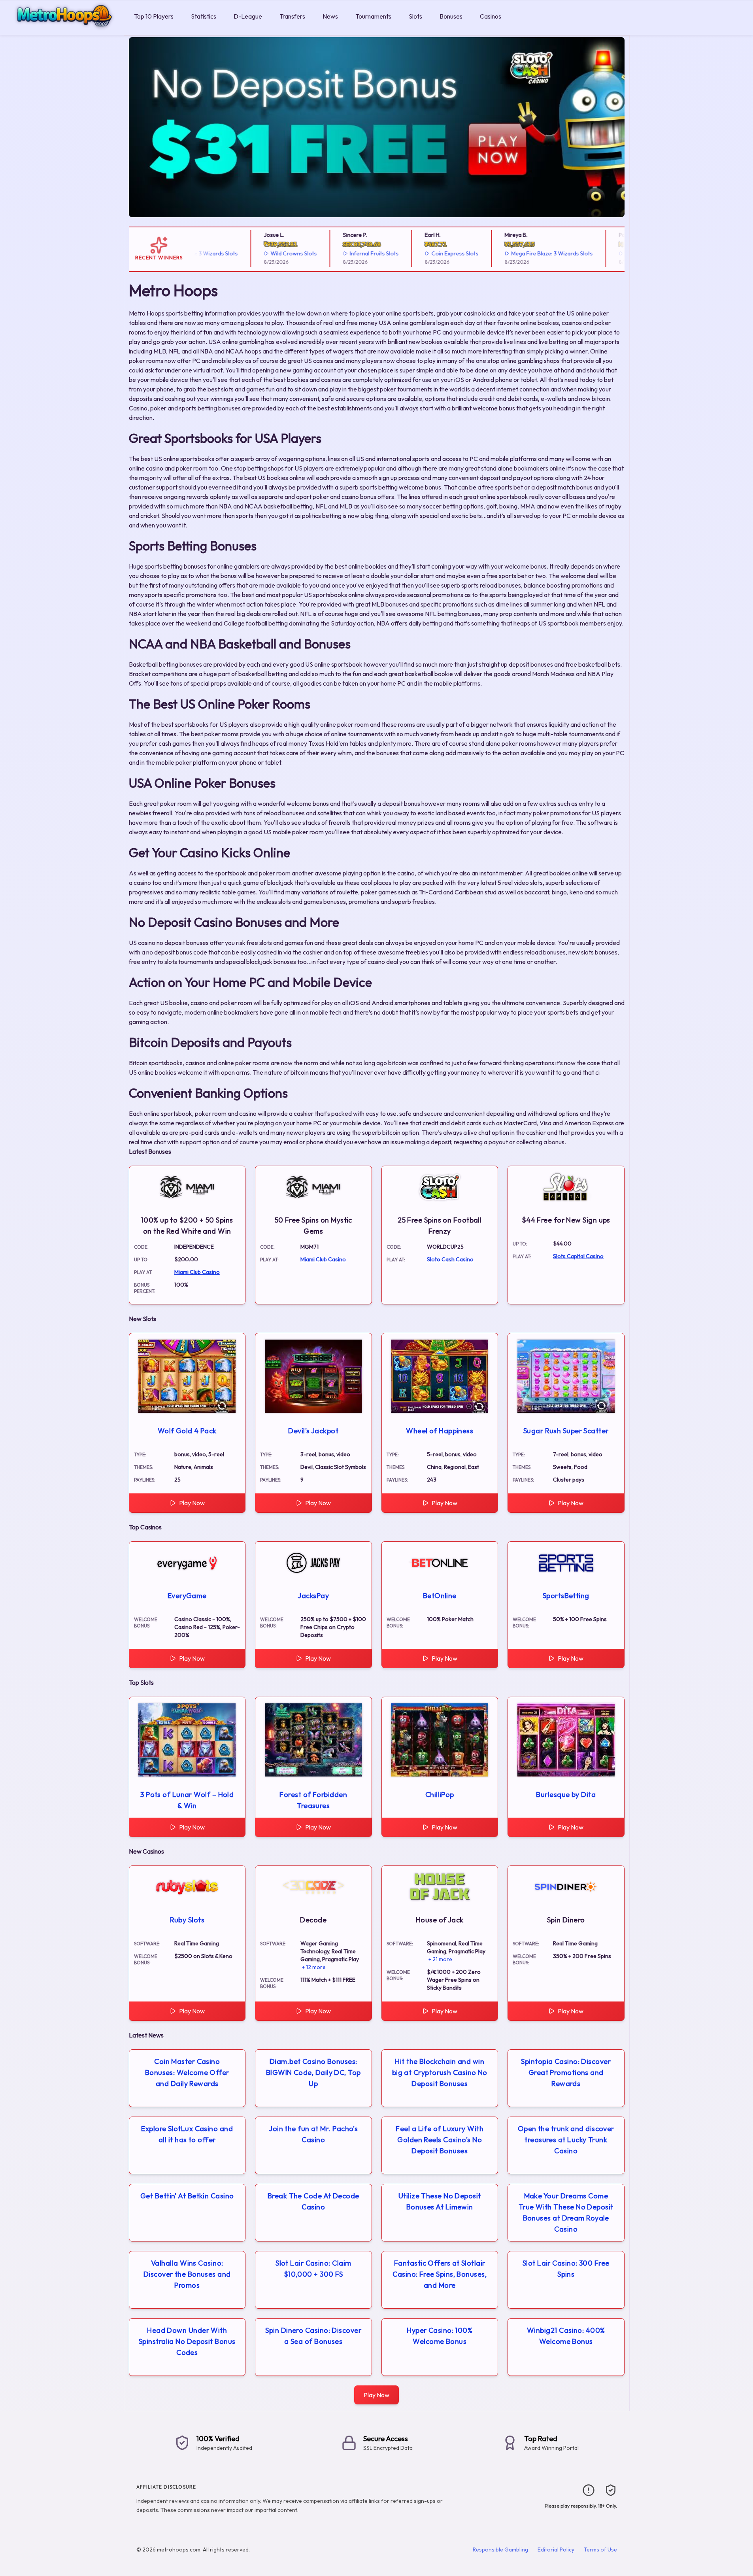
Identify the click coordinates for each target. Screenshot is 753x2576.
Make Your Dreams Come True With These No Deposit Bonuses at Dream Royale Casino (566, 2212)
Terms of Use (600, 2550)
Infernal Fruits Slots (340, 253)
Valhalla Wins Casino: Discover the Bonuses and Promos (187, 2274)
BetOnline (440, 1596)
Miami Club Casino (197, 1272)
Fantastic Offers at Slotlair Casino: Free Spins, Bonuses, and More (440, 2274)
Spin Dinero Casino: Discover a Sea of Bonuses (313, 2336)
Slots (415, 16)
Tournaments (373, 16)
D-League (248, 16)
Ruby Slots (187, 1920)
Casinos (491, 16)
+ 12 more (314, 1967)
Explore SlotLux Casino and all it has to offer (187, 2134)
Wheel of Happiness (440, 1431)
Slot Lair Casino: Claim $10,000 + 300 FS (313, 2269)
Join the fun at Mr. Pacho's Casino (313, 2134)
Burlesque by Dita (566, 1795)
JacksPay (313, 1596)
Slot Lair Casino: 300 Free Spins (566, 2269)
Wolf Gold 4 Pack (187, 1431)
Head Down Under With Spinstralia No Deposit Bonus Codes (187, 2341)
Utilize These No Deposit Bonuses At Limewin (440, 2201)
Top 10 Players (154, 16)
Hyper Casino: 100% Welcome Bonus (440, 2336)
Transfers (292, 16)
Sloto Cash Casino (450, 1259)
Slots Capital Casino (578, 1256)
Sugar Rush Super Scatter (566, 1431)
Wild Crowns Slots (259, 253)
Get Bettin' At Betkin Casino (187, 2196)
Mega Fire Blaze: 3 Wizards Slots (517, 253)
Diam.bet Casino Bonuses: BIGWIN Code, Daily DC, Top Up (313, 2072)
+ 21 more (440, 1959)
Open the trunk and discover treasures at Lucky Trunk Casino (566, 2140)
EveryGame (187, 1596)
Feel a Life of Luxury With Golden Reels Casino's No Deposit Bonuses (440, 2140)
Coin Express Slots (420, 253)
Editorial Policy (556, 2550)
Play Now (192, 1503)
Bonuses (451, 16)
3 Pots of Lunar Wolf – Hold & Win (187, 1800)
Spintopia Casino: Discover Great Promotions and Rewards (566, 2072)
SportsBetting (566, 1596)
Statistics (204, 16)
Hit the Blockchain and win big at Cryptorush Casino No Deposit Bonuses (440, 2072)
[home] (65, 29)
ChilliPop (440, 1795)
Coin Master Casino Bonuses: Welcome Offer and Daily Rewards (187, 2072)
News (330, 16)
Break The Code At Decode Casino (313, 2201)
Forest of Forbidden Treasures (313, 1800)
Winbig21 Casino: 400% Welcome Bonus (566, 2336)
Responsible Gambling (500, 2550)
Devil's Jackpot (313, 1431)
